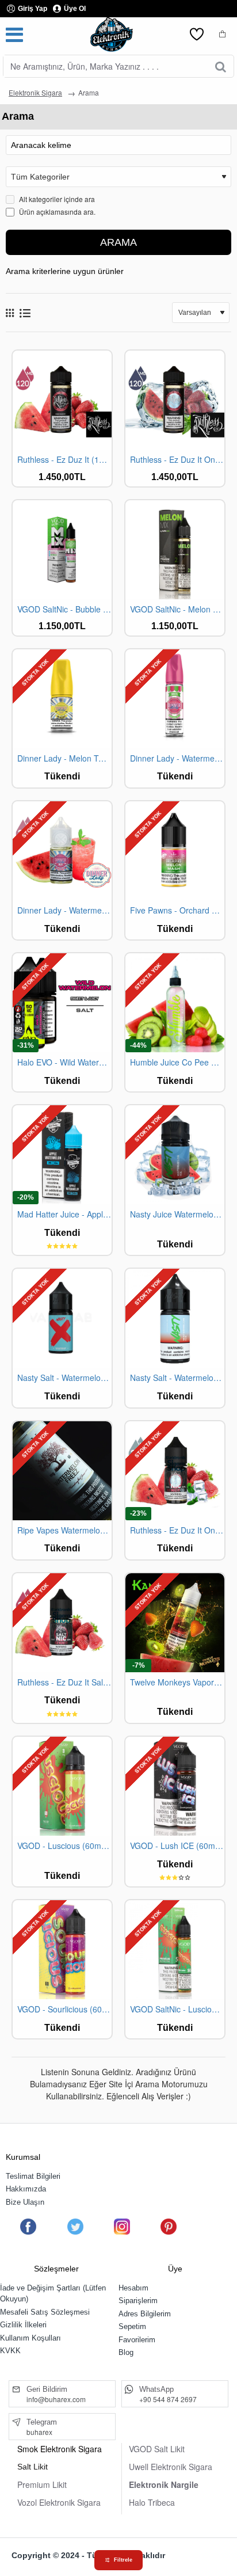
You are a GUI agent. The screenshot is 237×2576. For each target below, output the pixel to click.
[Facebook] (28, 2227)
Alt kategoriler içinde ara (56, 199)
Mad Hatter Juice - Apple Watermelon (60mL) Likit (64, 1214)
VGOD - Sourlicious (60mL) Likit (64, 2009)
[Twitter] (75, 2227)
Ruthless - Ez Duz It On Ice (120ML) (177, 460)
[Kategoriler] (14, 35)
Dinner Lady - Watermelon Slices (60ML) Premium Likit (177, 758)
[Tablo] (10, 313)
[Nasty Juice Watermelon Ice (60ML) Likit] (175, 1155)
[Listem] (197, 35)
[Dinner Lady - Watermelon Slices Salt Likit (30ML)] (62, 851)
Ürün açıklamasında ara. (56, 212)
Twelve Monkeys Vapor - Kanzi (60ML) (177, 1682)
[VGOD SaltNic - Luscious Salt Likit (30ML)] (175, 1950)
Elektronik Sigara (35, 92)
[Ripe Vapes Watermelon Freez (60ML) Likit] (62, 1471)
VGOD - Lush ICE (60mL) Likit (177, 1846)
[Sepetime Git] (223, 35)
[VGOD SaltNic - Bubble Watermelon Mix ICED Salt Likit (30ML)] (62, 550)
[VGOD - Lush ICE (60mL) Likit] (175, 1786)
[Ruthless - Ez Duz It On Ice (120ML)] (175, 400)
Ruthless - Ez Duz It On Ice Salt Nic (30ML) (177, 1530)
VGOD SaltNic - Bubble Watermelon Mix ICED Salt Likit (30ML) (64, 609)
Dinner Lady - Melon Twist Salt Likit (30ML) (64, 758)
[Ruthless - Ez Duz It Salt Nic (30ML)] (62, 1623)
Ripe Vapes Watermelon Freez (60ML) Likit (64, 1530)
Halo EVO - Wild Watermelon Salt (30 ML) (64, 1062)
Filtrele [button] (123, 2560)
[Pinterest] (169, 2227)
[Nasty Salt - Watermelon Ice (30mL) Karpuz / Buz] (175, 1318)
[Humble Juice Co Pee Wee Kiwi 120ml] (175, 1003)
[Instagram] (122, 2227)
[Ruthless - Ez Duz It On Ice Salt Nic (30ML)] (175, 1471)
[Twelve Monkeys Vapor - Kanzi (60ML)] (175, 1623)
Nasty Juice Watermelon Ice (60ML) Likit (177, 1214)
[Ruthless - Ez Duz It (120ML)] (62, 400)
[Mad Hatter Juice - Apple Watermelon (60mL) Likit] (62, 1155)
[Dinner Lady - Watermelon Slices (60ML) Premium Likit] (175, 699)
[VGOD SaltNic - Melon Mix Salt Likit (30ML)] (175, 550)
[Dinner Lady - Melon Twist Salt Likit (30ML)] (62, 699)
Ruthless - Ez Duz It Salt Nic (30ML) (64, 1682)
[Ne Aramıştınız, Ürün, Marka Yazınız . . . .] (221, 66)
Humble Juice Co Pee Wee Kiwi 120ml (177, 1062)
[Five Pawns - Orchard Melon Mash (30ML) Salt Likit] (175, 851)
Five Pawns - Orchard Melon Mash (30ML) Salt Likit (177, 910)
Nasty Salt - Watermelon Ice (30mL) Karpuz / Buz (177, 1378)
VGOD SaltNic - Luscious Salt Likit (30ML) (177, 2009)
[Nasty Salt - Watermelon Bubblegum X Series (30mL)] (62, 1318)
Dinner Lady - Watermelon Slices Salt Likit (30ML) (64, 910)
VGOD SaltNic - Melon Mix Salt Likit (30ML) (177, 609)
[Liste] (25, 313)
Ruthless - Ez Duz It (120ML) (64, 460)
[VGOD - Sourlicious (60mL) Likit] (62, 1950)
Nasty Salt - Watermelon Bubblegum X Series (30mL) (64, 1378)
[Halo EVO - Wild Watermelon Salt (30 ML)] (62, 1003)
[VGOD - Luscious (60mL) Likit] (62, 1786)
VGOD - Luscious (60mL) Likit (64, 1846)
